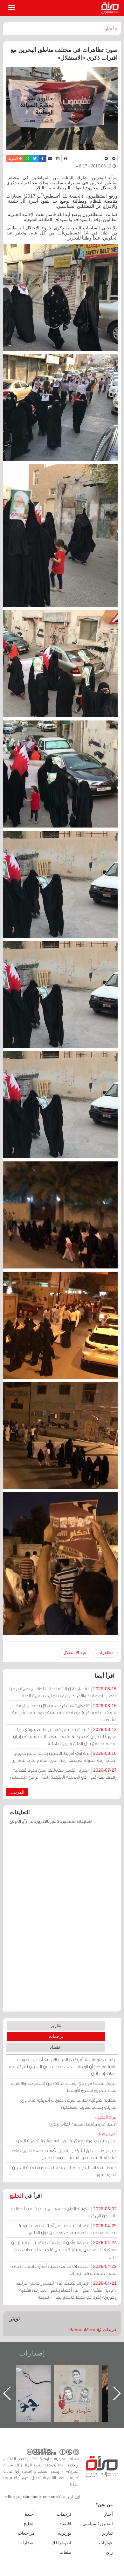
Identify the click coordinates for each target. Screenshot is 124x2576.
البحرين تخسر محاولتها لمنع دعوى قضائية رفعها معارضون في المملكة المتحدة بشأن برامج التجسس (63, 1773)
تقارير (56, 2025)
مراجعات (26, 2533)
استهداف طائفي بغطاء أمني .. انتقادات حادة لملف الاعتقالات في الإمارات (64, 2270)
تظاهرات (105, 1653)
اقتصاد (56, 2047)
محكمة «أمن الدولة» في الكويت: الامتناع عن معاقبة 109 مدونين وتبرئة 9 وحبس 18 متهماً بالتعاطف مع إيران (64, 2249)
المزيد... (17, 1792)
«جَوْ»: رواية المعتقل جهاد (83, 2375)
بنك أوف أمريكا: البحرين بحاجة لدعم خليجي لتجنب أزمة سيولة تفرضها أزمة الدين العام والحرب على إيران (63, 1757)
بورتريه (65, 2533)
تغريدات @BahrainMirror (93, 2329)
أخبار (109, 29)
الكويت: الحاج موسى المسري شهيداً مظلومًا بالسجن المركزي (63, 2212)
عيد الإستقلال (75, 1653)
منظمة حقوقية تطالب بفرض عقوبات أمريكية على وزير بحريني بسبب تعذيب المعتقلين (68, 2103)
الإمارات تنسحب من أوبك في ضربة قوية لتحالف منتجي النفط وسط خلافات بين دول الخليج (68, 2229)
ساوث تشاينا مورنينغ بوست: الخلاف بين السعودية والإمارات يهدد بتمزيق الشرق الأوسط (64, 2087)
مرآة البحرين (111, 8)
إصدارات (32, 2353)
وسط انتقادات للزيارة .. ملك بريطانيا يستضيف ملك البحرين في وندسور (64, 2171)
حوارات (106, 2543)
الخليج (16, 2196)
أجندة (30, 2514)
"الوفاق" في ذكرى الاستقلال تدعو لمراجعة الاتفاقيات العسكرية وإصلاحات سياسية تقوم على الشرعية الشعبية (64, 1712)
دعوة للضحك (35, 2372)
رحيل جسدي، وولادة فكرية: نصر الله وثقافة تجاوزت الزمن (66, 2137)
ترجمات (56, 2036)
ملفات (65, 2552)
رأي (109, 2552)
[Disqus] (62, 1921)
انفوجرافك (61, 2543)
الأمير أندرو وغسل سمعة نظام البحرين (82, 2120)
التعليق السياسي (98, 2524)
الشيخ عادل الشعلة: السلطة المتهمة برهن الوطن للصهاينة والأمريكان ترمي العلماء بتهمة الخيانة (63, 1692)
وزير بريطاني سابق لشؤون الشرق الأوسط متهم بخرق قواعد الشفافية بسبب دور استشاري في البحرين (64, 2154)
